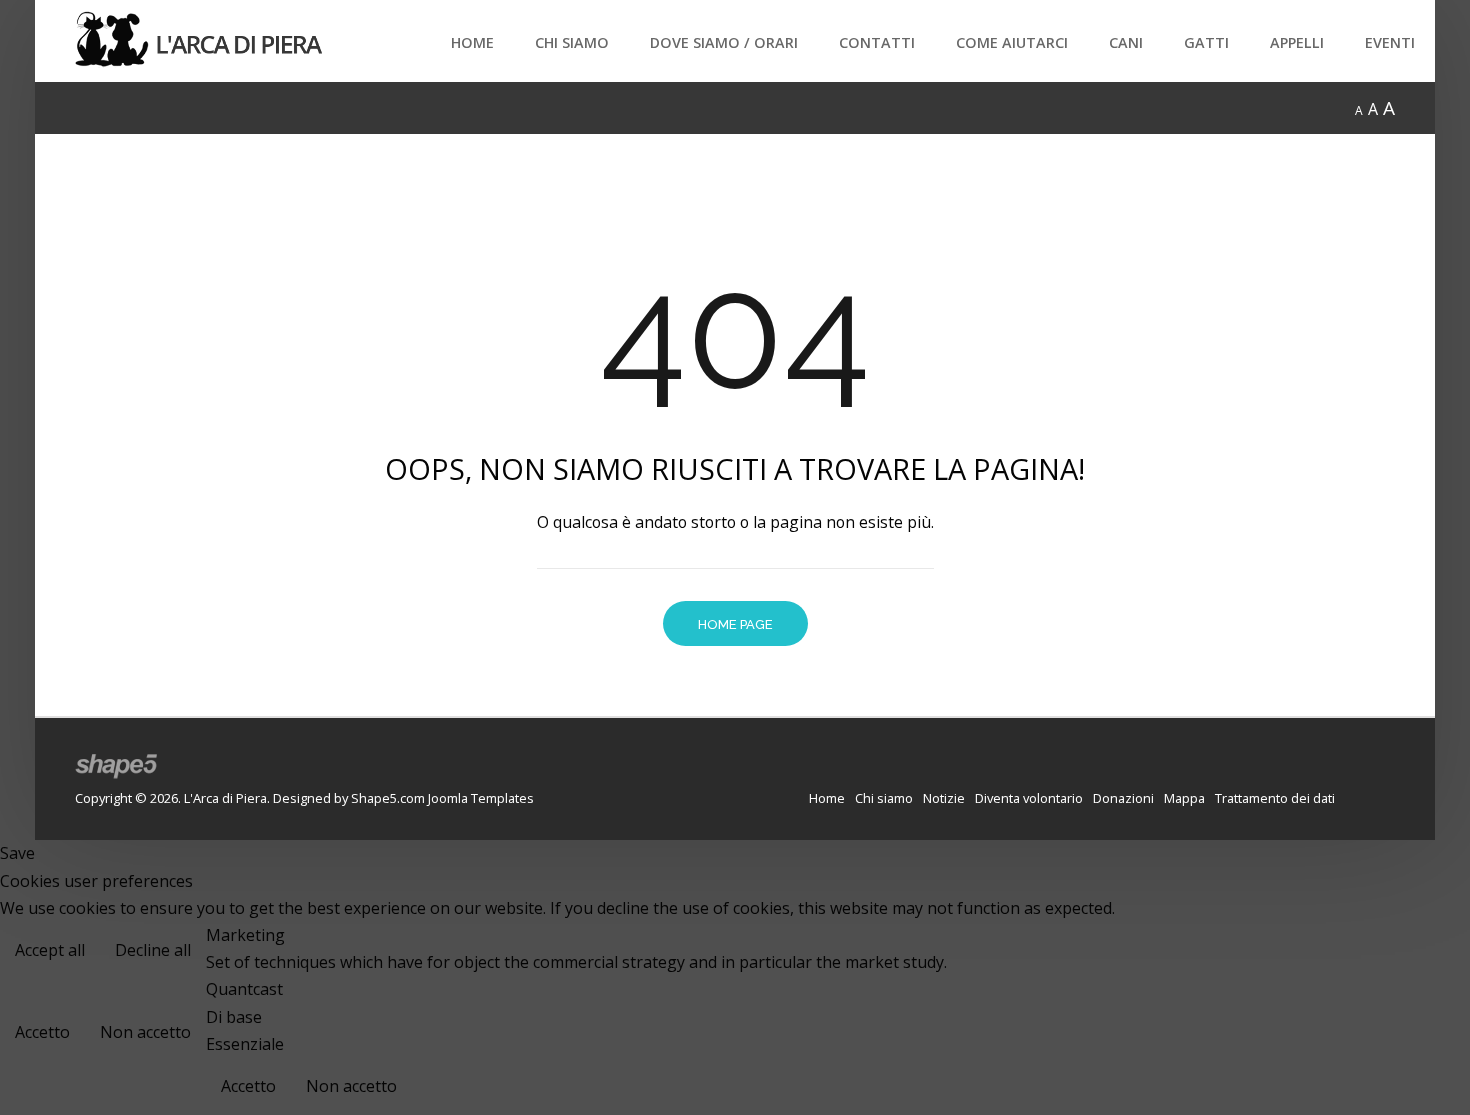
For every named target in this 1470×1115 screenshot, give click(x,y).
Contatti (877, 42)
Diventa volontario (1029, 798)
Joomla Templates (481, 798)
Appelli (1297, 42)
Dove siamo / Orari (724, 42)
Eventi (1390, 42)
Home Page (735, 624)
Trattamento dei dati (1275, 798)
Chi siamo (572, 42)
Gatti (1206, 42)
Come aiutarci (1012, 42)
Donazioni (1123, 798)
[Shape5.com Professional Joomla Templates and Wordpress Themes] (117, 766)
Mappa (1184, 798)
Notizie (944, 798)
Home (472, 42)
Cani (1126, 42)
